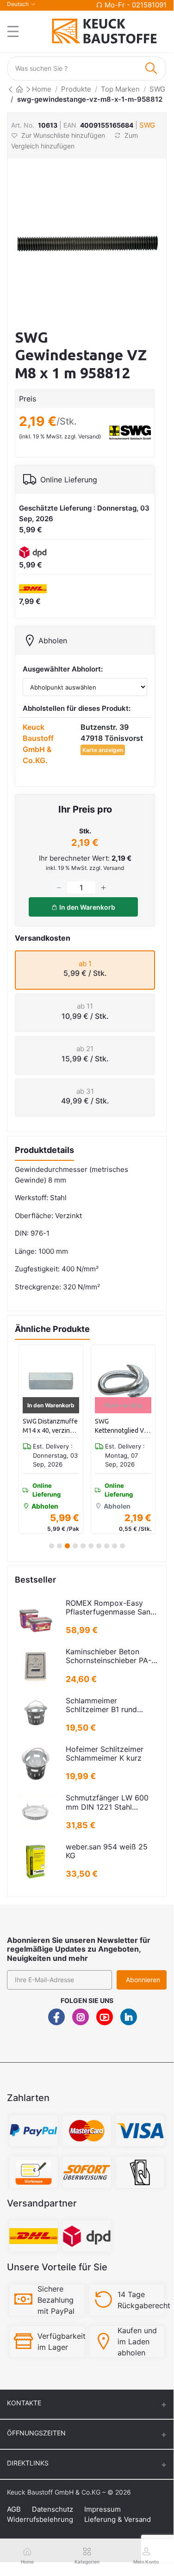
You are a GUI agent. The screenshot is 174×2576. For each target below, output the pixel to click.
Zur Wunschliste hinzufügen (63, 135)
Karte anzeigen (103, 750)
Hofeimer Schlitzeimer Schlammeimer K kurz (105, 1754)
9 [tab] (115, 1546)
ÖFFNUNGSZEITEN (36, 2433)
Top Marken (120, 89)
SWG (157, 89)
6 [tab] (91, 1546)
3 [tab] (67, 1546)
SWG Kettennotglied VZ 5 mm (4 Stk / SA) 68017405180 (121, 1426)
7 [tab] (99, 1546)
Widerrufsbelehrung (40, 2519)
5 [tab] (83, 1546)
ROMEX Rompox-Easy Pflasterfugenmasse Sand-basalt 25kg (112, 1608)
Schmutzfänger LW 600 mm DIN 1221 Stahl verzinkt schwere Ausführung (107, 1802)
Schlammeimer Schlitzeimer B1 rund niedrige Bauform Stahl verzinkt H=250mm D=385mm (106, 1705)
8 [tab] (107, 1546)
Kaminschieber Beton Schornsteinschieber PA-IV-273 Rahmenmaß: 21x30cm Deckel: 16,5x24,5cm (109, 1656)
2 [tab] (59, 1546)
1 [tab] (52, 1546)
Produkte (76, 89)
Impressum (103, 2509)
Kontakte (24, 2403)
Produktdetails (44, 1150)
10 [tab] (122, 1546)
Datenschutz (53, 2509)
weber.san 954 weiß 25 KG (107, 1851)
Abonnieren (143, 1980)
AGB (14, 2509)
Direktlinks (28, 2463)
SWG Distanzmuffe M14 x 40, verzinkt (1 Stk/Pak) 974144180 (50, 1426)
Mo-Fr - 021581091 (136, 5)
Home (42, 89)
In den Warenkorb (87, 907)
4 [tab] (75, 1546)
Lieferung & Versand (118, 2519)
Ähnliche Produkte (52, 1329)
